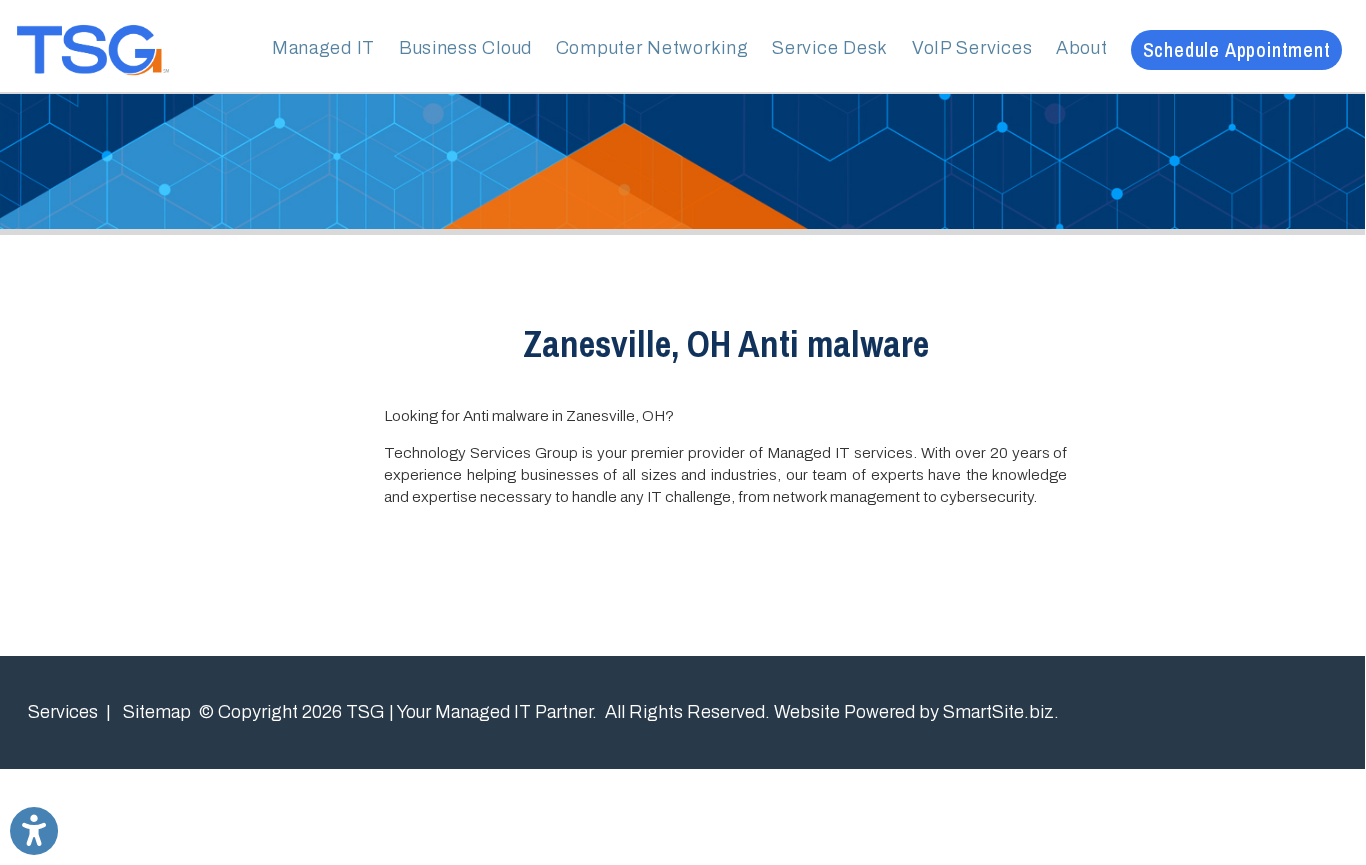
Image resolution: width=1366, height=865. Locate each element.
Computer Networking (652, 48)
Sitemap (157, 712)
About (1082, 48)
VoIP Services (972, 48)
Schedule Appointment (1237, 49)
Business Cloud (465, 48)
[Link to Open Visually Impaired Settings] (34, 831)
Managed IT (323, 48)
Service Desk (830, 48)
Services (63, 712)
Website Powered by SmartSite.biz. (916, 712)
